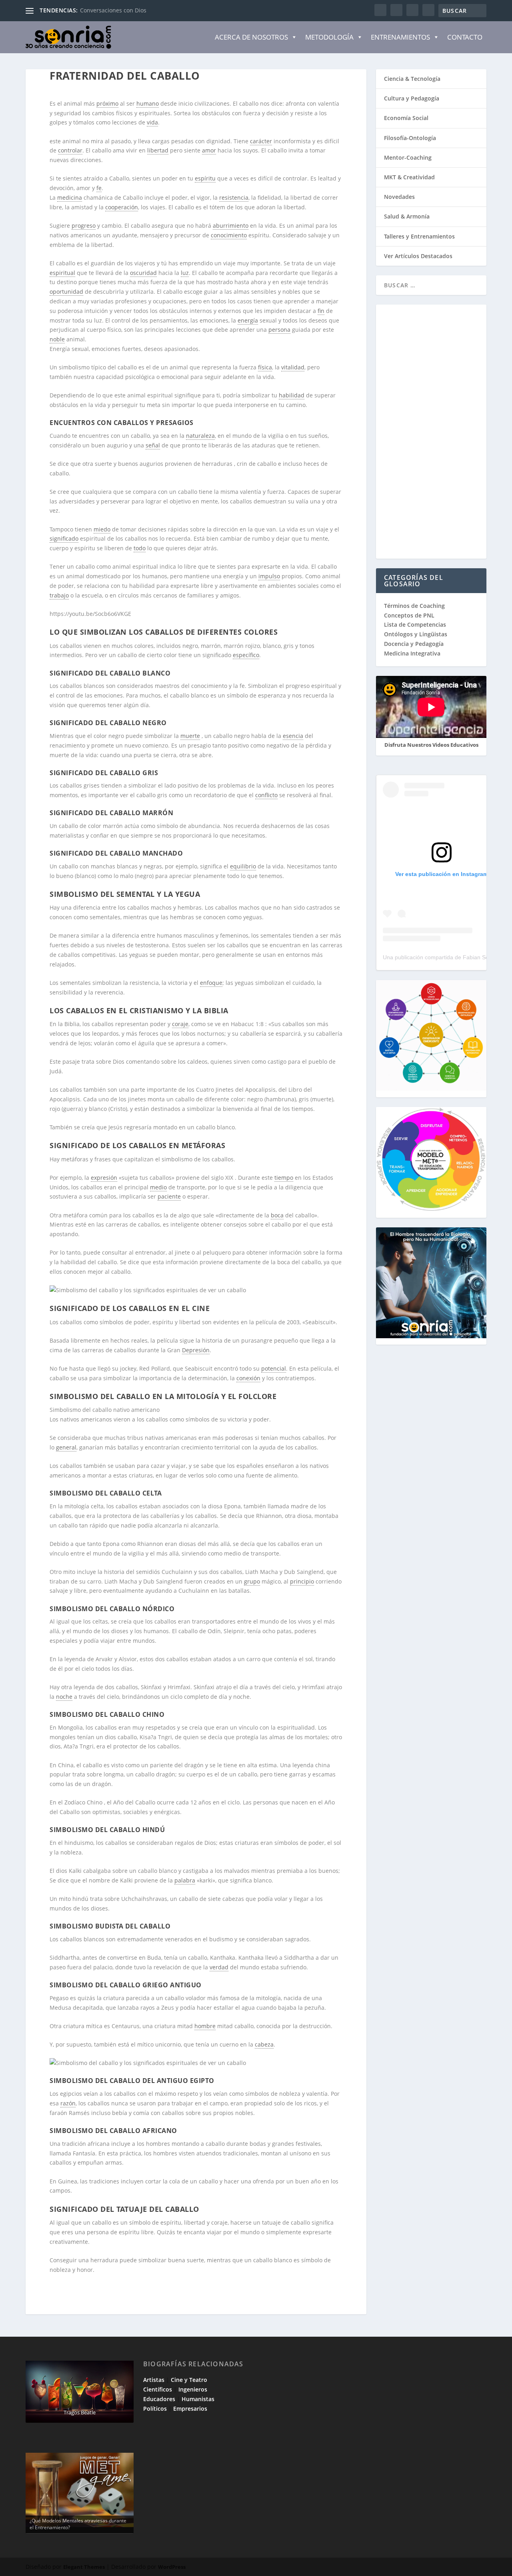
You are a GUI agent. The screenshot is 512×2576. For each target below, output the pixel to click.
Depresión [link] (196, 1350)
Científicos (158, 2389)
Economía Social (406, 118)
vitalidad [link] (293, 367)
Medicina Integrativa (412, 653)
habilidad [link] (292, 395)
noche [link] (64, 1697)
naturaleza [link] (200, 436)
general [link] (66, 1447)
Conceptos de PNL (409, 615)
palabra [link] (185, 1880)
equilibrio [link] (243, 866)
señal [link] (153, 445)
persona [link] (279, 330)
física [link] (265, 367)
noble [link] (57, 339)
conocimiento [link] (229, 235)
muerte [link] (190, 736)
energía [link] (248, 320)
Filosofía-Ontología (410, 138)
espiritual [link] (62, 273)
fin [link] (321, 311)
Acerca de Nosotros (251, 37)
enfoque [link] (211, 983)
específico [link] (246, 655)
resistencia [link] (234, 197)
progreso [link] (84, 226)
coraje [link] (180, 1024)
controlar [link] (70, 150)
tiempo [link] (284, 1178)
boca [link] (277, 1215)
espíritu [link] (205, 178)
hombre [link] (205, 2026)
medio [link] (158, 1187)
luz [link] (185, 273)
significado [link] (64, 538)
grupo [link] (252, 1581)
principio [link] (302, 1581)
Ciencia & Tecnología (412, 79)
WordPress (172, 2567)
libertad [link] (158, 150)
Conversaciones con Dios (113, 10)
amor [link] (209, 150)
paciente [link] (169, 1196)
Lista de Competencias (416, 624)
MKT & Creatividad (409, 177)
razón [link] (68, 2103)
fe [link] (99, 188)
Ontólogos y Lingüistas (416, 634)
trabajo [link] (59, 595)
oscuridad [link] (143, 273)
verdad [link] (219, 1967)
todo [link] (140, 548)
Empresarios (190, 2409)
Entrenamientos (400, 37)
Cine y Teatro (189, 2380)
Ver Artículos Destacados (418, 256)
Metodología (329, 37)
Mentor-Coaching (408, 157)
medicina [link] (70, 197)
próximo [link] (107, 103)
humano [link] (148, 103)
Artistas (154, 2380)
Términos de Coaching (414, 606)
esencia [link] (293, 736)
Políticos (155, 2409)
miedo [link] (102, 529)
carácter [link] (261, 141)
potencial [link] (274, 1368)
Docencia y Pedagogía (414, 644)
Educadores (159, 2399)
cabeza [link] (264, 2044)
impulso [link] (269, 576)
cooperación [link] (122, 207)
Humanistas (198, 2399)
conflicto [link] (266, 795)
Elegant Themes (84, 2567)
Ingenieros (193, 2389)
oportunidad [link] (66, 292)
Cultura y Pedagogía (412, 98)
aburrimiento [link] (231, 226)
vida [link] (152, 122)
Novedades (399, 197)
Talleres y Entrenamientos (419, 236)
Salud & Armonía (407, 216)
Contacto (465, 37)
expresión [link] (104, 1178)
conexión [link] (248, 1378)
